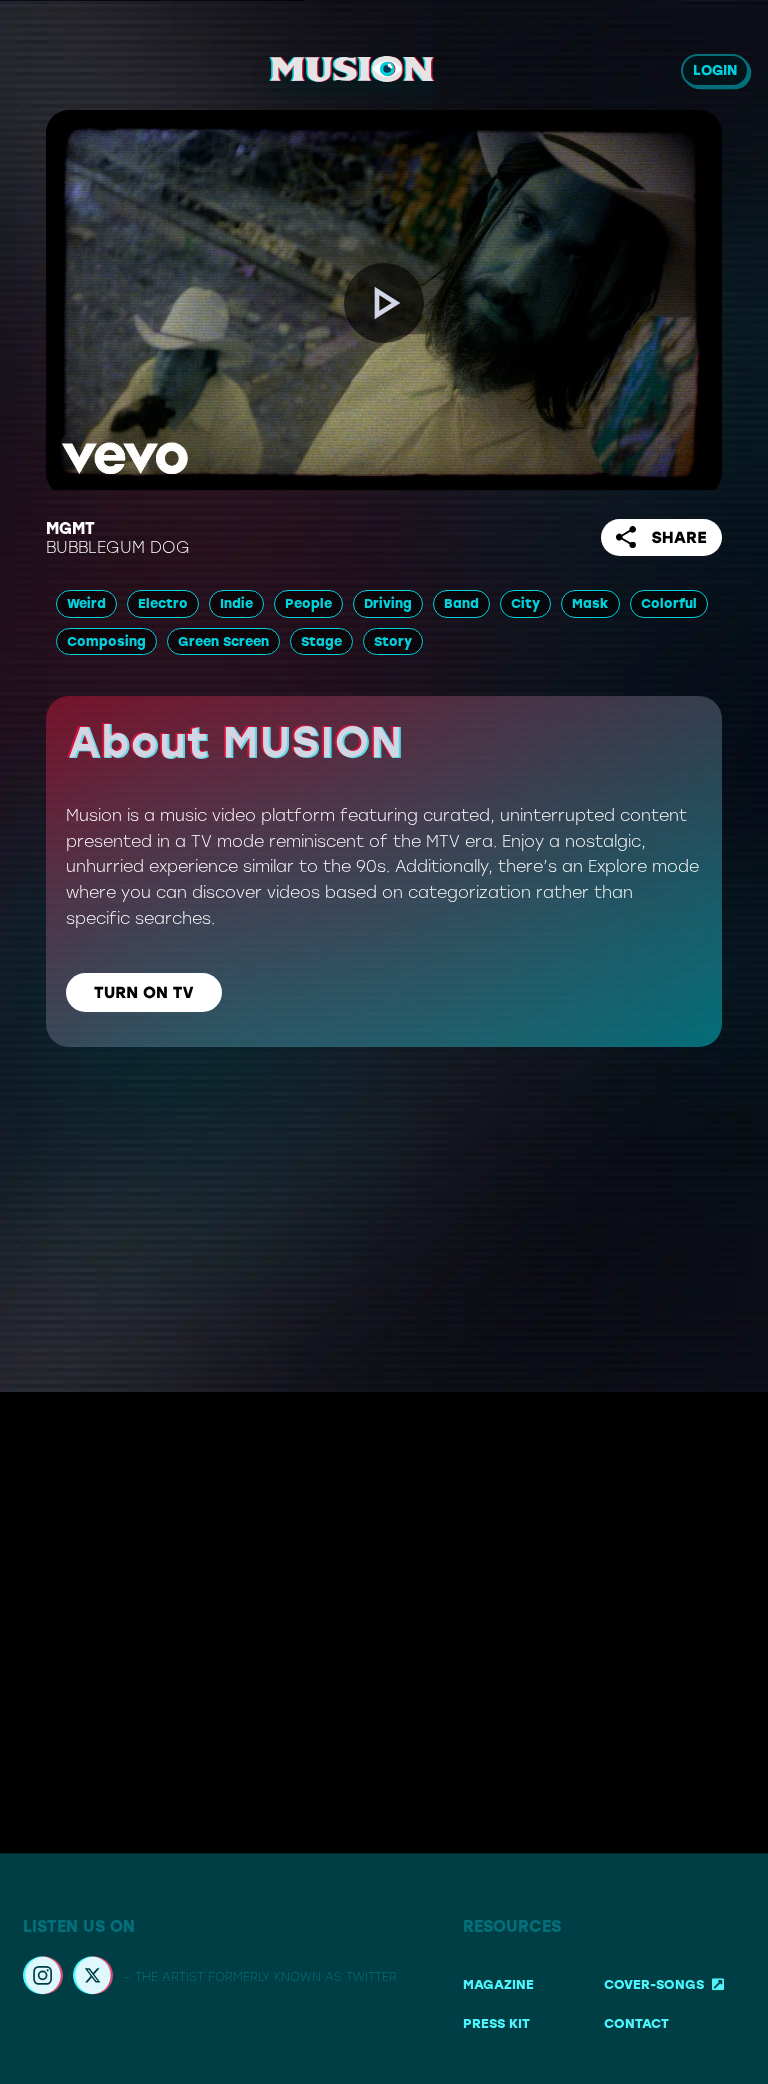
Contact (636, 2024)
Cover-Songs (654, 1984)
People (308, 603)
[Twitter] (93, 1978)
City (525, 603)
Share (678, 537)
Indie (236, 603)
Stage (321, 641)
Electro (163, 603)
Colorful (669, 603)
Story (393, 641)
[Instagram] (43, 1978)
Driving (388, 603)
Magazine (498, 1984)
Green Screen (223, 641)
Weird (86, 603)
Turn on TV (144, 992)
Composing (106, 641)
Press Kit (496, 2024)
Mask (590, 603)
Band (461, 603)
